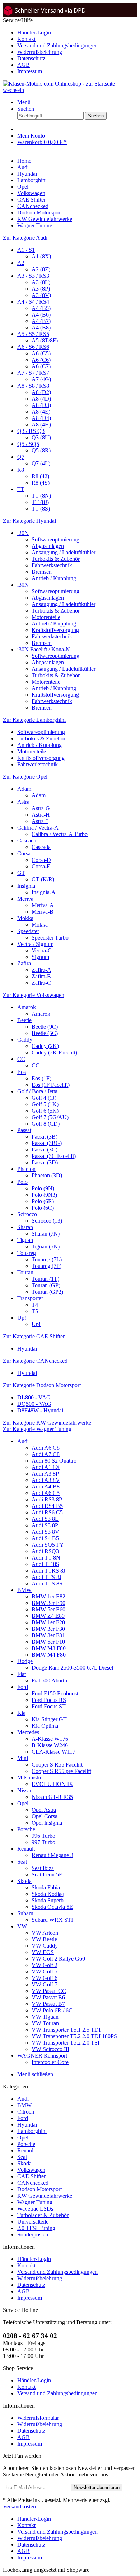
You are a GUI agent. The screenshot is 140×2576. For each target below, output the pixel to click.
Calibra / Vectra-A (38, 828)
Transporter (30, 1298)
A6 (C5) (41, 353)
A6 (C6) (41, 360)
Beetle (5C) (45, 1033)
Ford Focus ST (49, 1706)
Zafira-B (41, 976)
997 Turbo (43, 1842)
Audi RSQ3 (45, 1551)
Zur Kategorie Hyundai (29, 521)
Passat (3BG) (47, 1143)
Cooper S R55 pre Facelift (61, 1771)
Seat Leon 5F (47, 1875)
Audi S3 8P (45, 1525)
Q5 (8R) (41, 450)
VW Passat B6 (48, 1997)
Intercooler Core (50, 2062)
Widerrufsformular (38, 2418)
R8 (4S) (41, 483)
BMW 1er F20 (48, 1622)
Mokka (25, 918)
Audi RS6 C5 (47, 1512)
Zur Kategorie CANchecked (35, 1361)
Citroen (26, 2112)
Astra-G (41, 808)
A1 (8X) (41, 256)
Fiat (22, 1674)
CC (21, 1059)
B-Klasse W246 (50, 1745)
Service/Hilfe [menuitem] (50, 46)
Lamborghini (32, 2131)
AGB (24, 65)
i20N (23, 533)
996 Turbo (43, 1836)
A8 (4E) (41, 412)
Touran (25, 1272)
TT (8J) (40, 502)
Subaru (25, 1913)
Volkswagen (31, 2170)
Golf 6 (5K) (45, 1111)
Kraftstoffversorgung (55, 630)
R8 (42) (40, 476)
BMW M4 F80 (49, 1655)
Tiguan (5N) (46, 1247)
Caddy (25, 1040)
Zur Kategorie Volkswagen (34, 995)
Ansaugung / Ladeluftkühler (64, 552)
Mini (23, 1758)
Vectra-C (42, 950)
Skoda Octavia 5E (52, 1907)
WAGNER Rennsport (42, 2056)
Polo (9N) (43, 1188)
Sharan (25, 1227)
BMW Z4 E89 (48, 1616)
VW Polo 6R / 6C (52, 2010)
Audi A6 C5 (46, 1493)
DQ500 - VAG (34, 1404)
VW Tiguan (45, 2017)
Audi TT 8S (45, 1564)
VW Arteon (45, 1933)
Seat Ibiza (43, 1868)
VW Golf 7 (45, 1984)
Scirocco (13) (47, 1221)
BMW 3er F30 (48, 1629)
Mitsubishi (29, 1778)
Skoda (24, 1881)
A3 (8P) (41, 289)
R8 (21, 470)
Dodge (25, 1661)
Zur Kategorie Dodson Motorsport (42, 1385)
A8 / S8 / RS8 (33, 386)
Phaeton (26, 1169)
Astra (23, 802)
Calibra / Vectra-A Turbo (60, 834)
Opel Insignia (47, 1823)
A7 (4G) (41, 379)
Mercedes (28, 1732)
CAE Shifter (31, 2176)
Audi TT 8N (46, 1558)
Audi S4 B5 (45, 1538)
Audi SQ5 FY (48, 1545)
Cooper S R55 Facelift (57, 1765)
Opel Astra (44, 1810)
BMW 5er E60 (48, 1609)
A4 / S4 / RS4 (33, 302)
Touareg (27, 1253)
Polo (22, 1182)
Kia (21, 1713)
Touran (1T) (45, 1279)
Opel (23, 1803)
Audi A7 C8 (46, 1454)
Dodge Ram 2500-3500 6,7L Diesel (72, 1668)
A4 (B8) (41, 327)
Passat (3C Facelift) (54, 1156)
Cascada (27, 841)
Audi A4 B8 (46, 1486)
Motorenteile (46, 617)
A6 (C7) (41, 366)
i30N (23, 585)
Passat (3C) (45, 1149)
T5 (35, 1311)
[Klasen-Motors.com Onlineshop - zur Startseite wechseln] (70, 90)
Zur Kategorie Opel (25, 777)
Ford (23, 1687)
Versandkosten (19, 2506)
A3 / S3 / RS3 (33, 276)
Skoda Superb (48, 1900)
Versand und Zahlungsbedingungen (57, 45)
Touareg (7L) (47, 1259)
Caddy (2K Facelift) (54, 1052)
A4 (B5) (41, 308)
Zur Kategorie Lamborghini (34, 720)
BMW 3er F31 (48, 1635)
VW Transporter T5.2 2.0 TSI (66, 2043)
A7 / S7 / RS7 (33, 373)
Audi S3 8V (45, 1532)
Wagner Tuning (35, 2202)
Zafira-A (41, 970)
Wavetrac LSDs (35, 2209)
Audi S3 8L (45, 1519)
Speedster (28, 931)
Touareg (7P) (46, 1266)
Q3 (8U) (41, 437)
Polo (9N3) (44, 1195)
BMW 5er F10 (48, 1642)
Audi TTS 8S (47, 1584)
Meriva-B (43, 912)
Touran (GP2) (47, 1292)
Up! (22, 1318)
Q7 (21, 457)
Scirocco (27, 1214)
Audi (23, 1441)
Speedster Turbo (50, 938)
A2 (21, 263)
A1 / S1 (26, 250)
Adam (24, 789)
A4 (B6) (41, 315)
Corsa (24, 853)
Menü (24, 102)
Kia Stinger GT (49, 1719)
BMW (24, 1590)
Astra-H (41, 815)
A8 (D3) (41, 405)
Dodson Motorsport (39, 2189)
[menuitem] (77, 33)
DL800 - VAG (34, 1397)
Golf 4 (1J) (44, 1098)
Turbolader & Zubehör (43, 2215)
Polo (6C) (43, 1208)
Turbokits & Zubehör (56, 559)
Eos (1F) (41, 1078)
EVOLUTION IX (52, 1784)
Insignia (26, 886)
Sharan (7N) (46, 1234)
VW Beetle (44, 1939)
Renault (26, 1849)
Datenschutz (31, 58)
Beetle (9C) (45, 1027)
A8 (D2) (41, 392)
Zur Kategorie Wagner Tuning (37, 1429)
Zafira (24, 963)
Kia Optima (45, 1726)
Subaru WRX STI (52, 1920)
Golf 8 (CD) (46, 1124)
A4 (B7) (41, 321)
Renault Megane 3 (52, 1855)
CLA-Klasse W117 (53, 1752)
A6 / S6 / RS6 (33, 347)
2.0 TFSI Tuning (36, 2228)
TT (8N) (41, 496)
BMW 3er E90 (48, 1603)
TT (21, 489)
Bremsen (42, 572)
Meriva (25, 899)
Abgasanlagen (48, 546)
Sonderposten (33, 2235)
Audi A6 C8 (46, 1448)
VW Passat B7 (48, 2004)
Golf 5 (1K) (45, 1104)
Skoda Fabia (46, 1887)
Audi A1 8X (46, 1467)
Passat (24, 1130)
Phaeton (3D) (47, 1175)
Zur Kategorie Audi (25, 238)
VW (22, 1926)
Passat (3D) (45, 1162)
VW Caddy (45, 1946)
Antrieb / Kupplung (54, 578)
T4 (35, 1305)
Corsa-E (41, 866)
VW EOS (43, 1952)
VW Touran (45, 2023)
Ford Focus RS (49, 1700)
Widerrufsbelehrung (40, 52)
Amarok (27, 1007)
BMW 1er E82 (48, 1596)
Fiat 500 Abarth (49, 1681)
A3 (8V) (41, 295)
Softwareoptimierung (55, 539)
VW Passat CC (49, 1991)
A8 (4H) (41, 424)
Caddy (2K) (45, 1046)
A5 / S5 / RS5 (33, 334)
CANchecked (33, 2183)
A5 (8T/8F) (45, 340)
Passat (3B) (45, 1137)
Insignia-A (44, 892)
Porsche (26, 1829)
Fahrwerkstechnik (52, 565)
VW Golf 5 (45, 1972)
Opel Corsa (45, 1816)
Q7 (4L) (41, 463)
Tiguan (25, 1240)
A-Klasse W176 (50, 1739)
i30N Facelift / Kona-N (44, 649)
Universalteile (33, 2222)
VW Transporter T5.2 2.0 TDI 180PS (74, 2036)
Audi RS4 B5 (47, 1506)
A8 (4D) (41, 399)
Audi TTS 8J (46, 1577)
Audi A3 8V (46, 1480)
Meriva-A (43, 905)
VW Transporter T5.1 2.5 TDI (66, 2030)
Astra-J (40, 821)
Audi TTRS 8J (48, 1571)
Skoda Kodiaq (48, 1894)
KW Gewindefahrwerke (45, 2196)
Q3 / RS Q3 (31, 431)
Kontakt (26, 39)
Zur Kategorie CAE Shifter (34, 1336)
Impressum (30, 71)
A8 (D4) (41, 418)
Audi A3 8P (45, 1474)
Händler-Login (34, 33)
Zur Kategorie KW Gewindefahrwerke (47, 1423)
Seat (22, 1862)
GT (21, 873)
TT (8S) (41, 509)
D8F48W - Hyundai (40, 1410)
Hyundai (27, 1349)
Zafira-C (41, 983)
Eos (22, 1072)
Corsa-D (41, 860)
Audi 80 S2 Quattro (54, 1461)
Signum (40, 957)
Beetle (24, 1020)
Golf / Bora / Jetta (37, 1091)
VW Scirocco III (50, 2049)
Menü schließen (35, 2074)
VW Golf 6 (45, 1978)
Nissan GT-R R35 (52, 1797)
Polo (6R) (43, 1201)
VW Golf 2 (45, 1965)
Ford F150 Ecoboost (55, 1693)
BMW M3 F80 (49, 1648)
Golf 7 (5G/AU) (50, 1117)
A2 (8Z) (41, 269)
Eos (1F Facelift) (51, 1085)
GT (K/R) (43, 879)
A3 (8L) (41, 282)
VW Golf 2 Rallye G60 (58, 1959)
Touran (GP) (46, 1285)
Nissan (25, 1790)
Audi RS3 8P (47, 1499)
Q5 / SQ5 (28, 444)
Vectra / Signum (35, 944)
